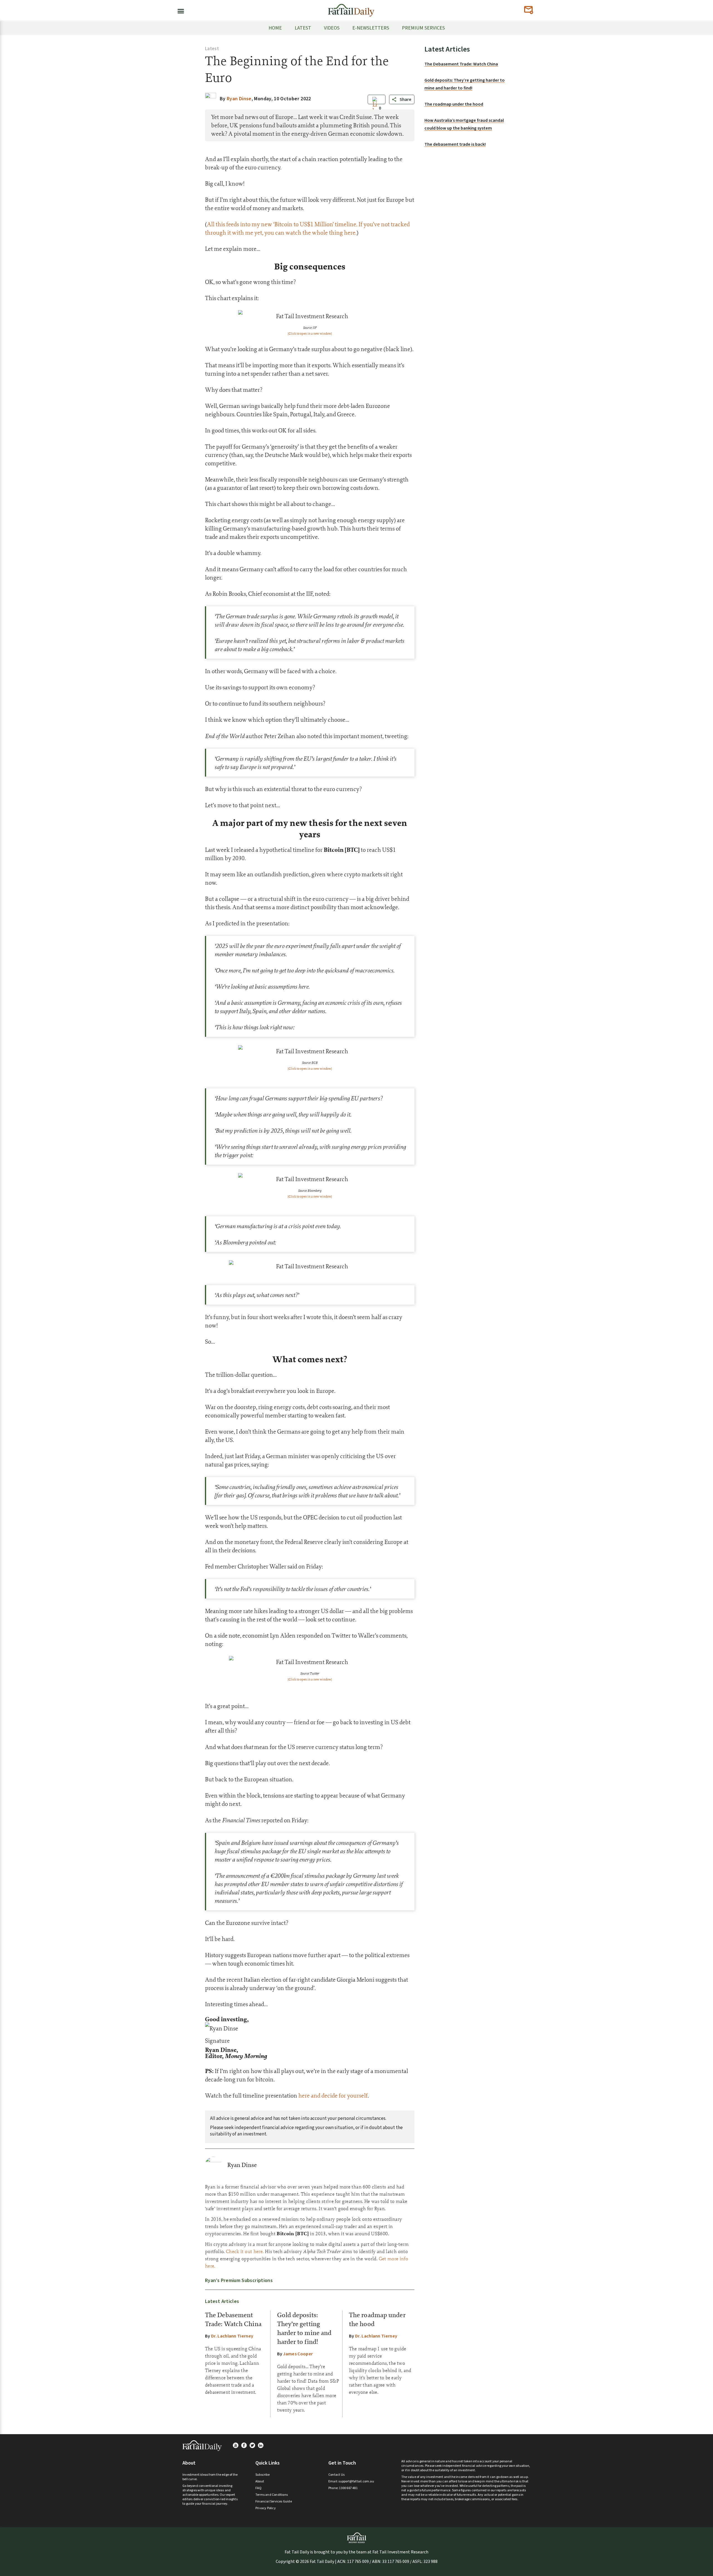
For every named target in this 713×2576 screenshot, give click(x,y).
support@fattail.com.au (356, 2481)
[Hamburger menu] (179, 10)
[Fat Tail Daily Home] (351, 8)
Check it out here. (245, 2251)
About (260, 2481)
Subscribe (263, 2475)
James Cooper (298, 2354)
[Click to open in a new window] (310, 334)
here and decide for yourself (333, 2095)
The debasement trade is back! (455, 144)
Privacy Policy (266, 2508)
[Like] (375, 108)
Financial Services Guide (274, 2501)
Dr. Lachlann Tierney (232, 2336)
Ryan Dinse (242, 2165)
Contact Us (336, 2475)
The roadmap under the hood (454, 104)
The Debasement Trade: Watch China (461, 64)
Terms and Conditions (272, 2495)
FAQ (259, 2488)
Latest (212, 49)
